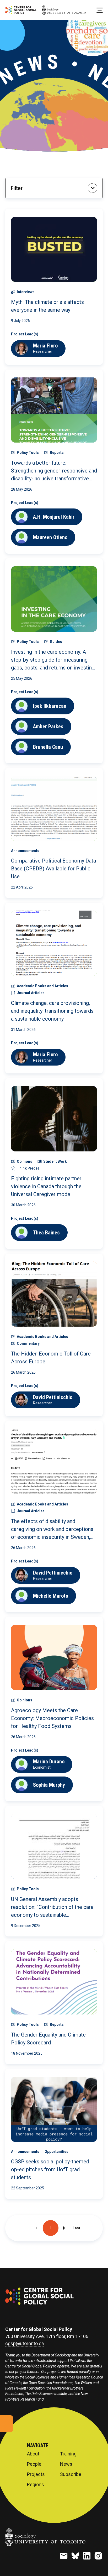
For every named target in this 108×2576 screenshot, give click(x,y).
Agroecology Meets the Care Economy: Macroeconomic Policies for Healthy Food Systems (52, 1718)
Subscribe (71, 2474)
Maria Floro (45, 346)
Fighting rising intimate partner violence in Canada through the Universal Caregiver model (46, 1186)
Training (68, 2454)
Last (76, 2228)
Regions (36, 2485)
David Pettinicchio (53, 1397)
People (34, 2464)
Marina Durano (49, 1762)
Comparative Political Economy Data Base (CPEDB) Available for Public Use (53, 869)
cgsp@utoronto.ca (25, 2344)
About (33, 2454)
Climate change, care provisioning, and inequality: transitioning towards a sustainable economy (52, 1011)
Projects (36, 2474)
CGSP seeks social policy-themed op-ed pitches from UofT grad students (50, 2169)
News (66, 2464)
